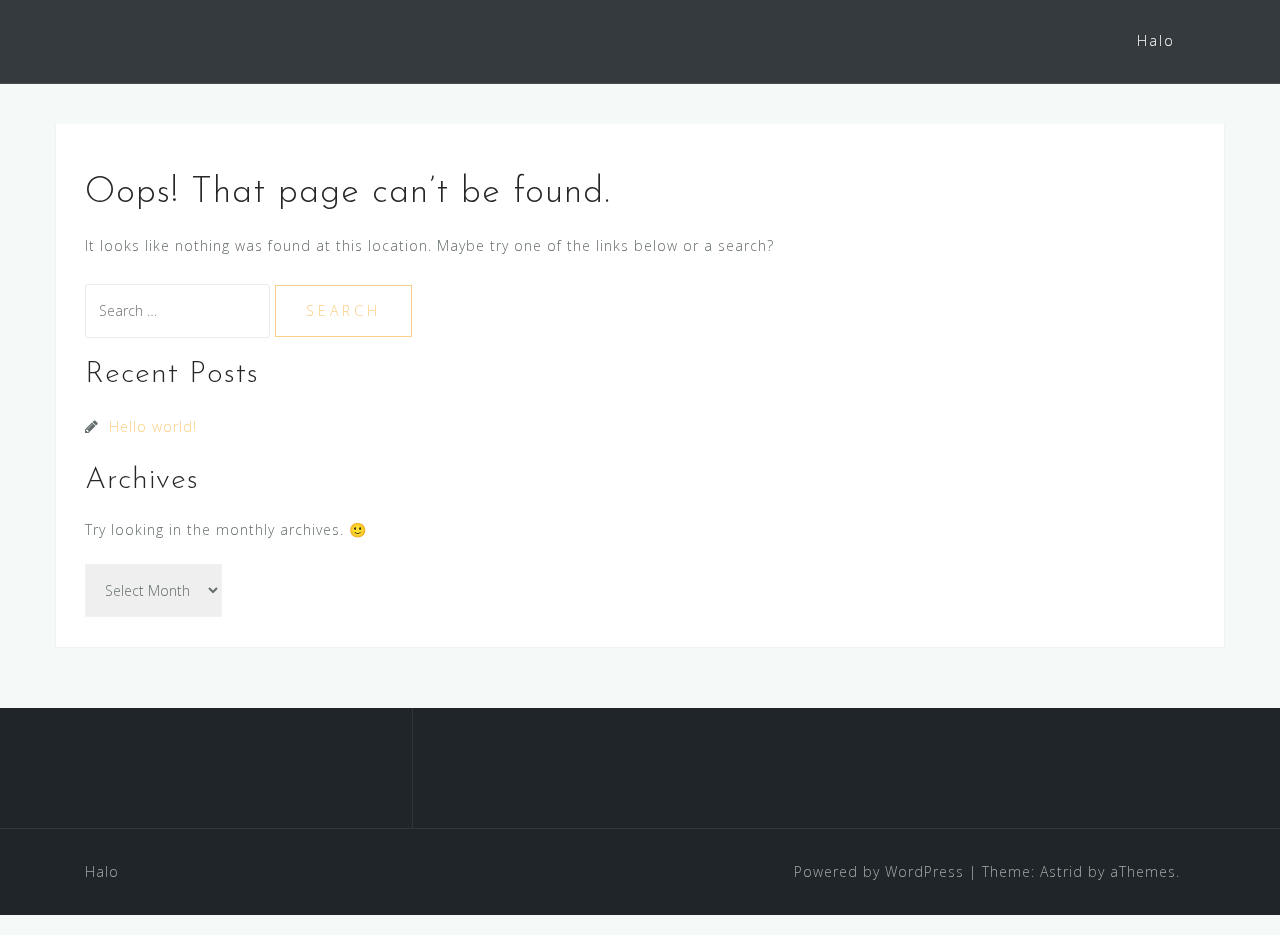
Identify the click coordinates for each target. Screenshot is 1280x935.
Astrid (1061, 871)
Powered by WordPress (879, 871)
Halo (1156, 40)
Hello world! (153, 426)
